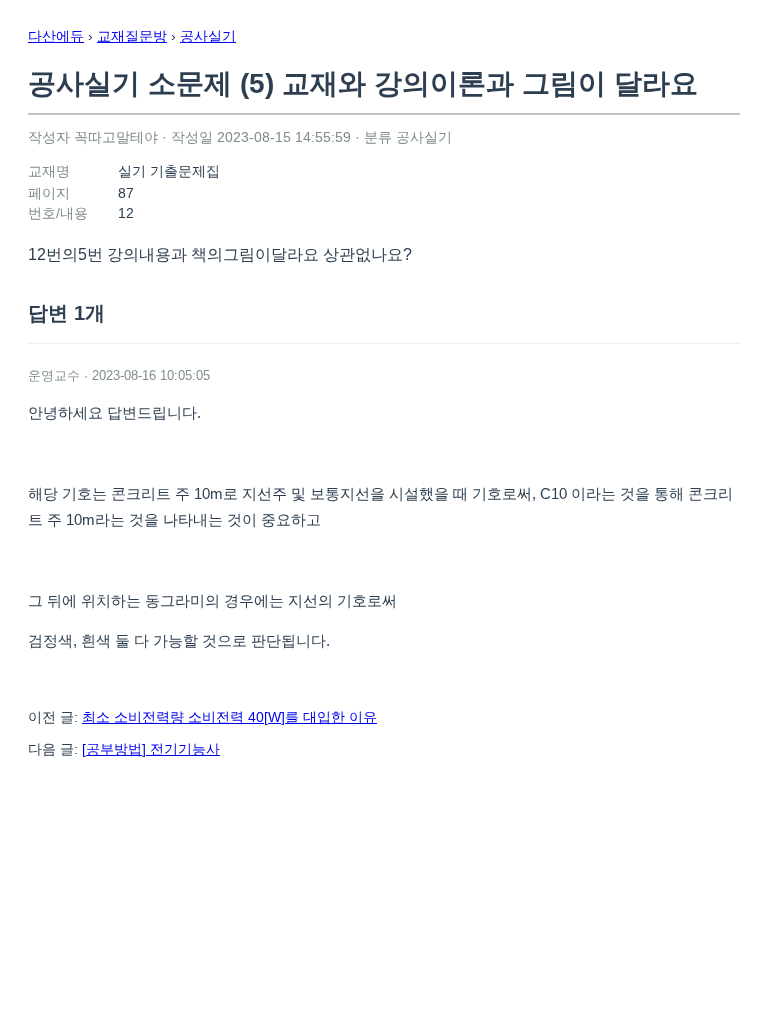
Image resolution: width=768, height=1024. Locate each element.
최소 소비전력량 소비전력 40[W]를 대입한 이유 (229, 717)
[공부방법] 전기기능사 (151, 749)
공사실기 (208, 36)
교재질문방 (132, 36)
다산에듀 (56, 36)
